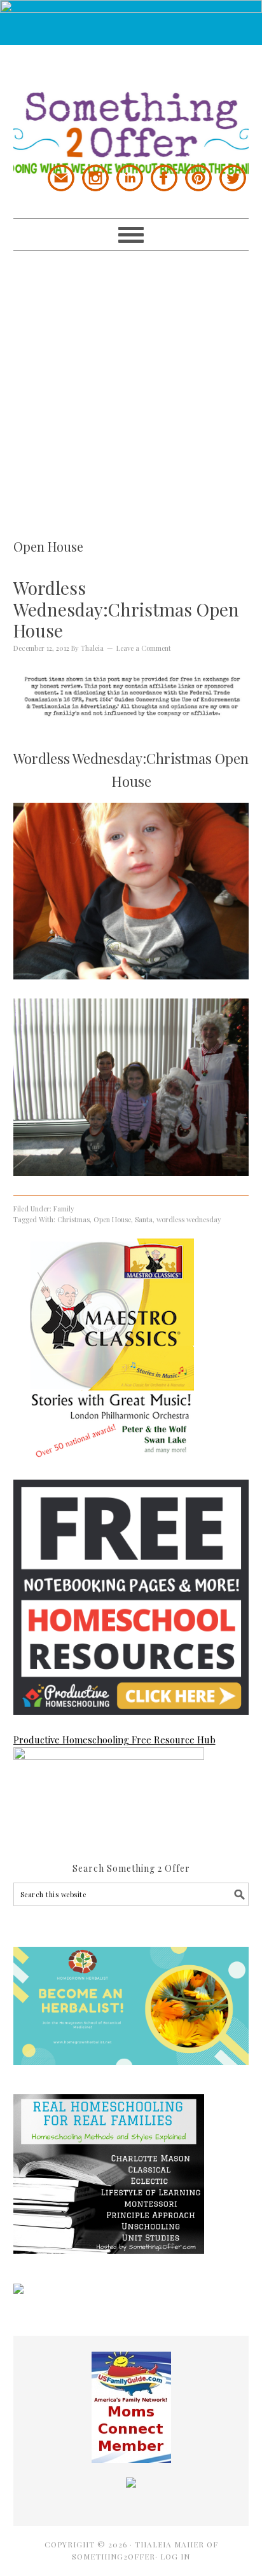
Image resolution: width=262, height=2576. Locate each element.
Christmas (73, 1219)
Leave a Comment (144, 648)
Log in (175, 2556)
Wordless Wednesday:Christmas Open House (126, 609)
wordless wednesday (189, 1219)
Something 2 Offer (131, 110)
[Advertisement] (131, 382)
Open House (112, 1219)
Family (64, 1209)
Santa (144, 1219)
